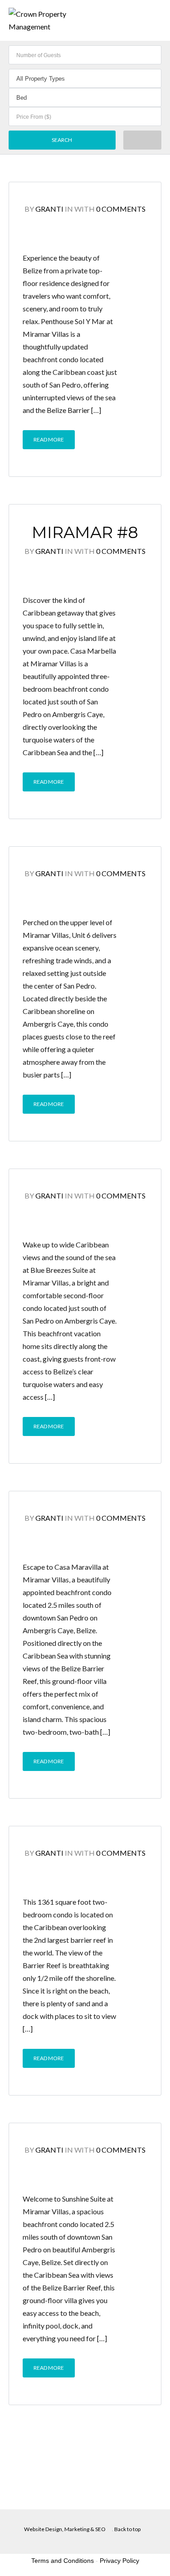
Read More (49, 439)
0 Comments (121, 209)
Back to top (127, 2529)
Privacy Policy (119, 2561)
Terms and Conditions (63, 2561)
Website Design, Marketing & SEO (65, 2529)
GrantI (49, 209)
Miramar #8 (85, 532)
